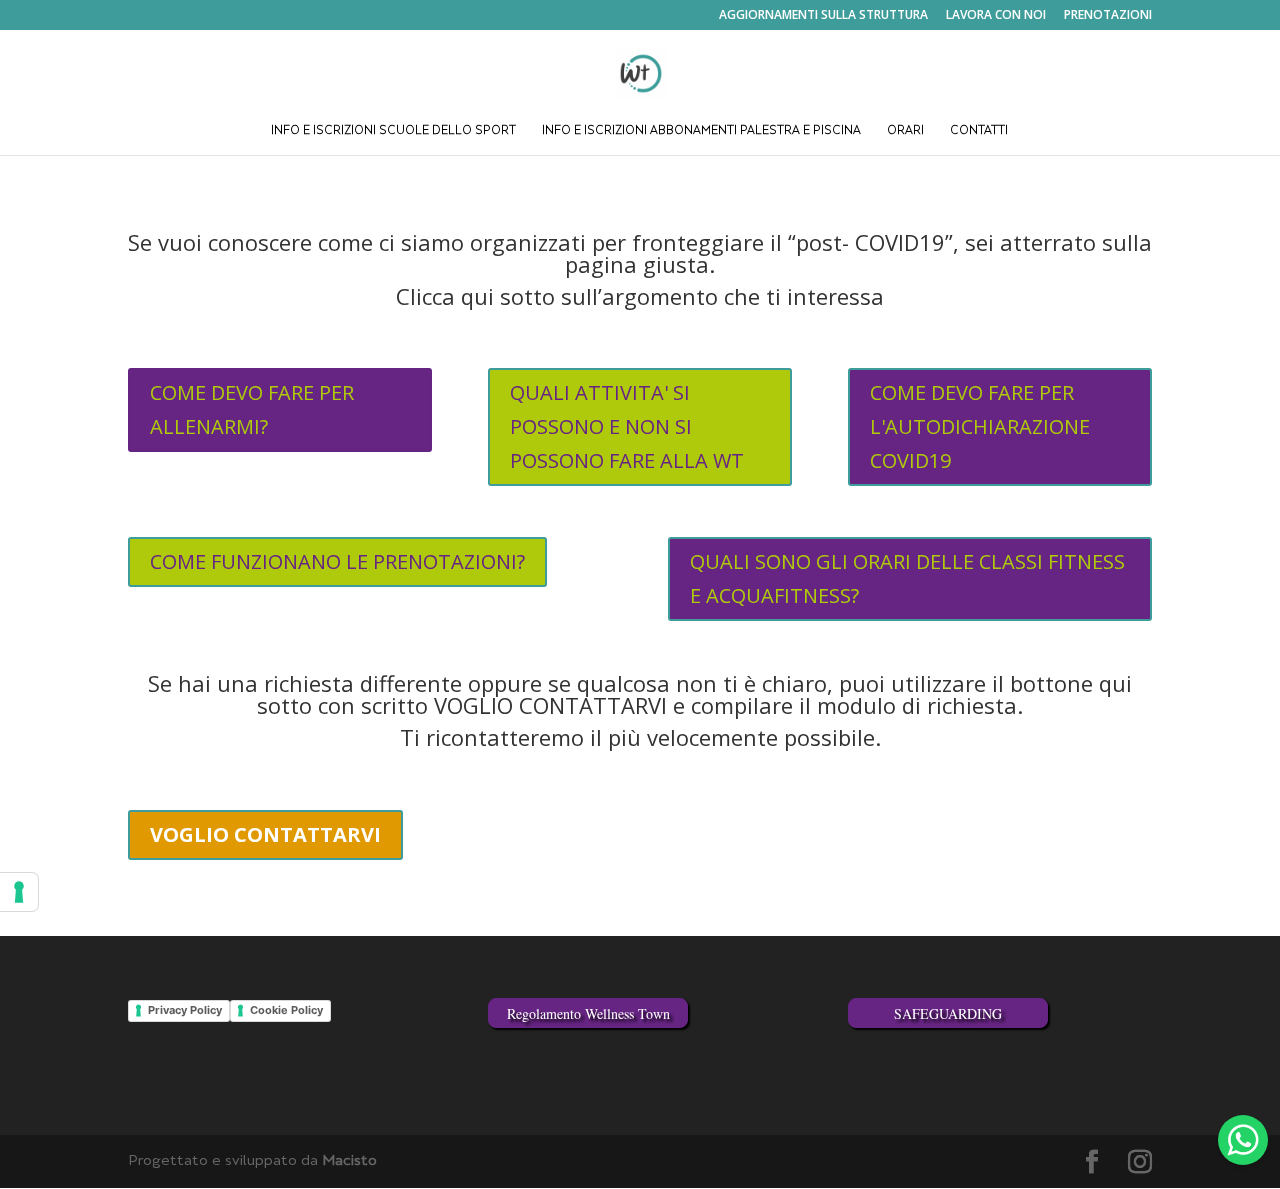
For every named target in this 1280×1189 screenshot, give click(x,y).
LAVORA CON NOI (996, 16)
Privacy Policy (185, 1010)
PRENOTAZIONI (1108, 16)
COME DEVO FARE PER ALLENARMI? (252, 409)
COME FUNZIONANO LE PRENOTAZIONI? (337, 561)
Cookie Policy (286, 1010)
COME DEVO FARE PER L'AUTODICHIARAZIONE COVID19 (980, 426)
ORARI (905, 131)
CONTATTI (979, 131)
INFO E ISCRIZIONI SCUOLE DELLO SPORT (393, 131)
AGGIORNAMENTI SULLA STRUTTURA (823, 16)
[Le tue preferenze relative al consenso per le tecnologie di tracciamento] (19, 892)
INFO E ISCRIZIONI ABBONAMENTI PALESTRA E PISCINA (701, 131)
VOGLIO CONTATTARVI (265, 834)
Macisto (349, 1161)
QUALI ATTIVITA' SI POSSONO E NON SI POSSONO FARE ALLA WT (627, 426)
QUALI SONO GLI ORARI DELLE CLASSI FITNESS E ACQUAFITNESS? (907, 578)
